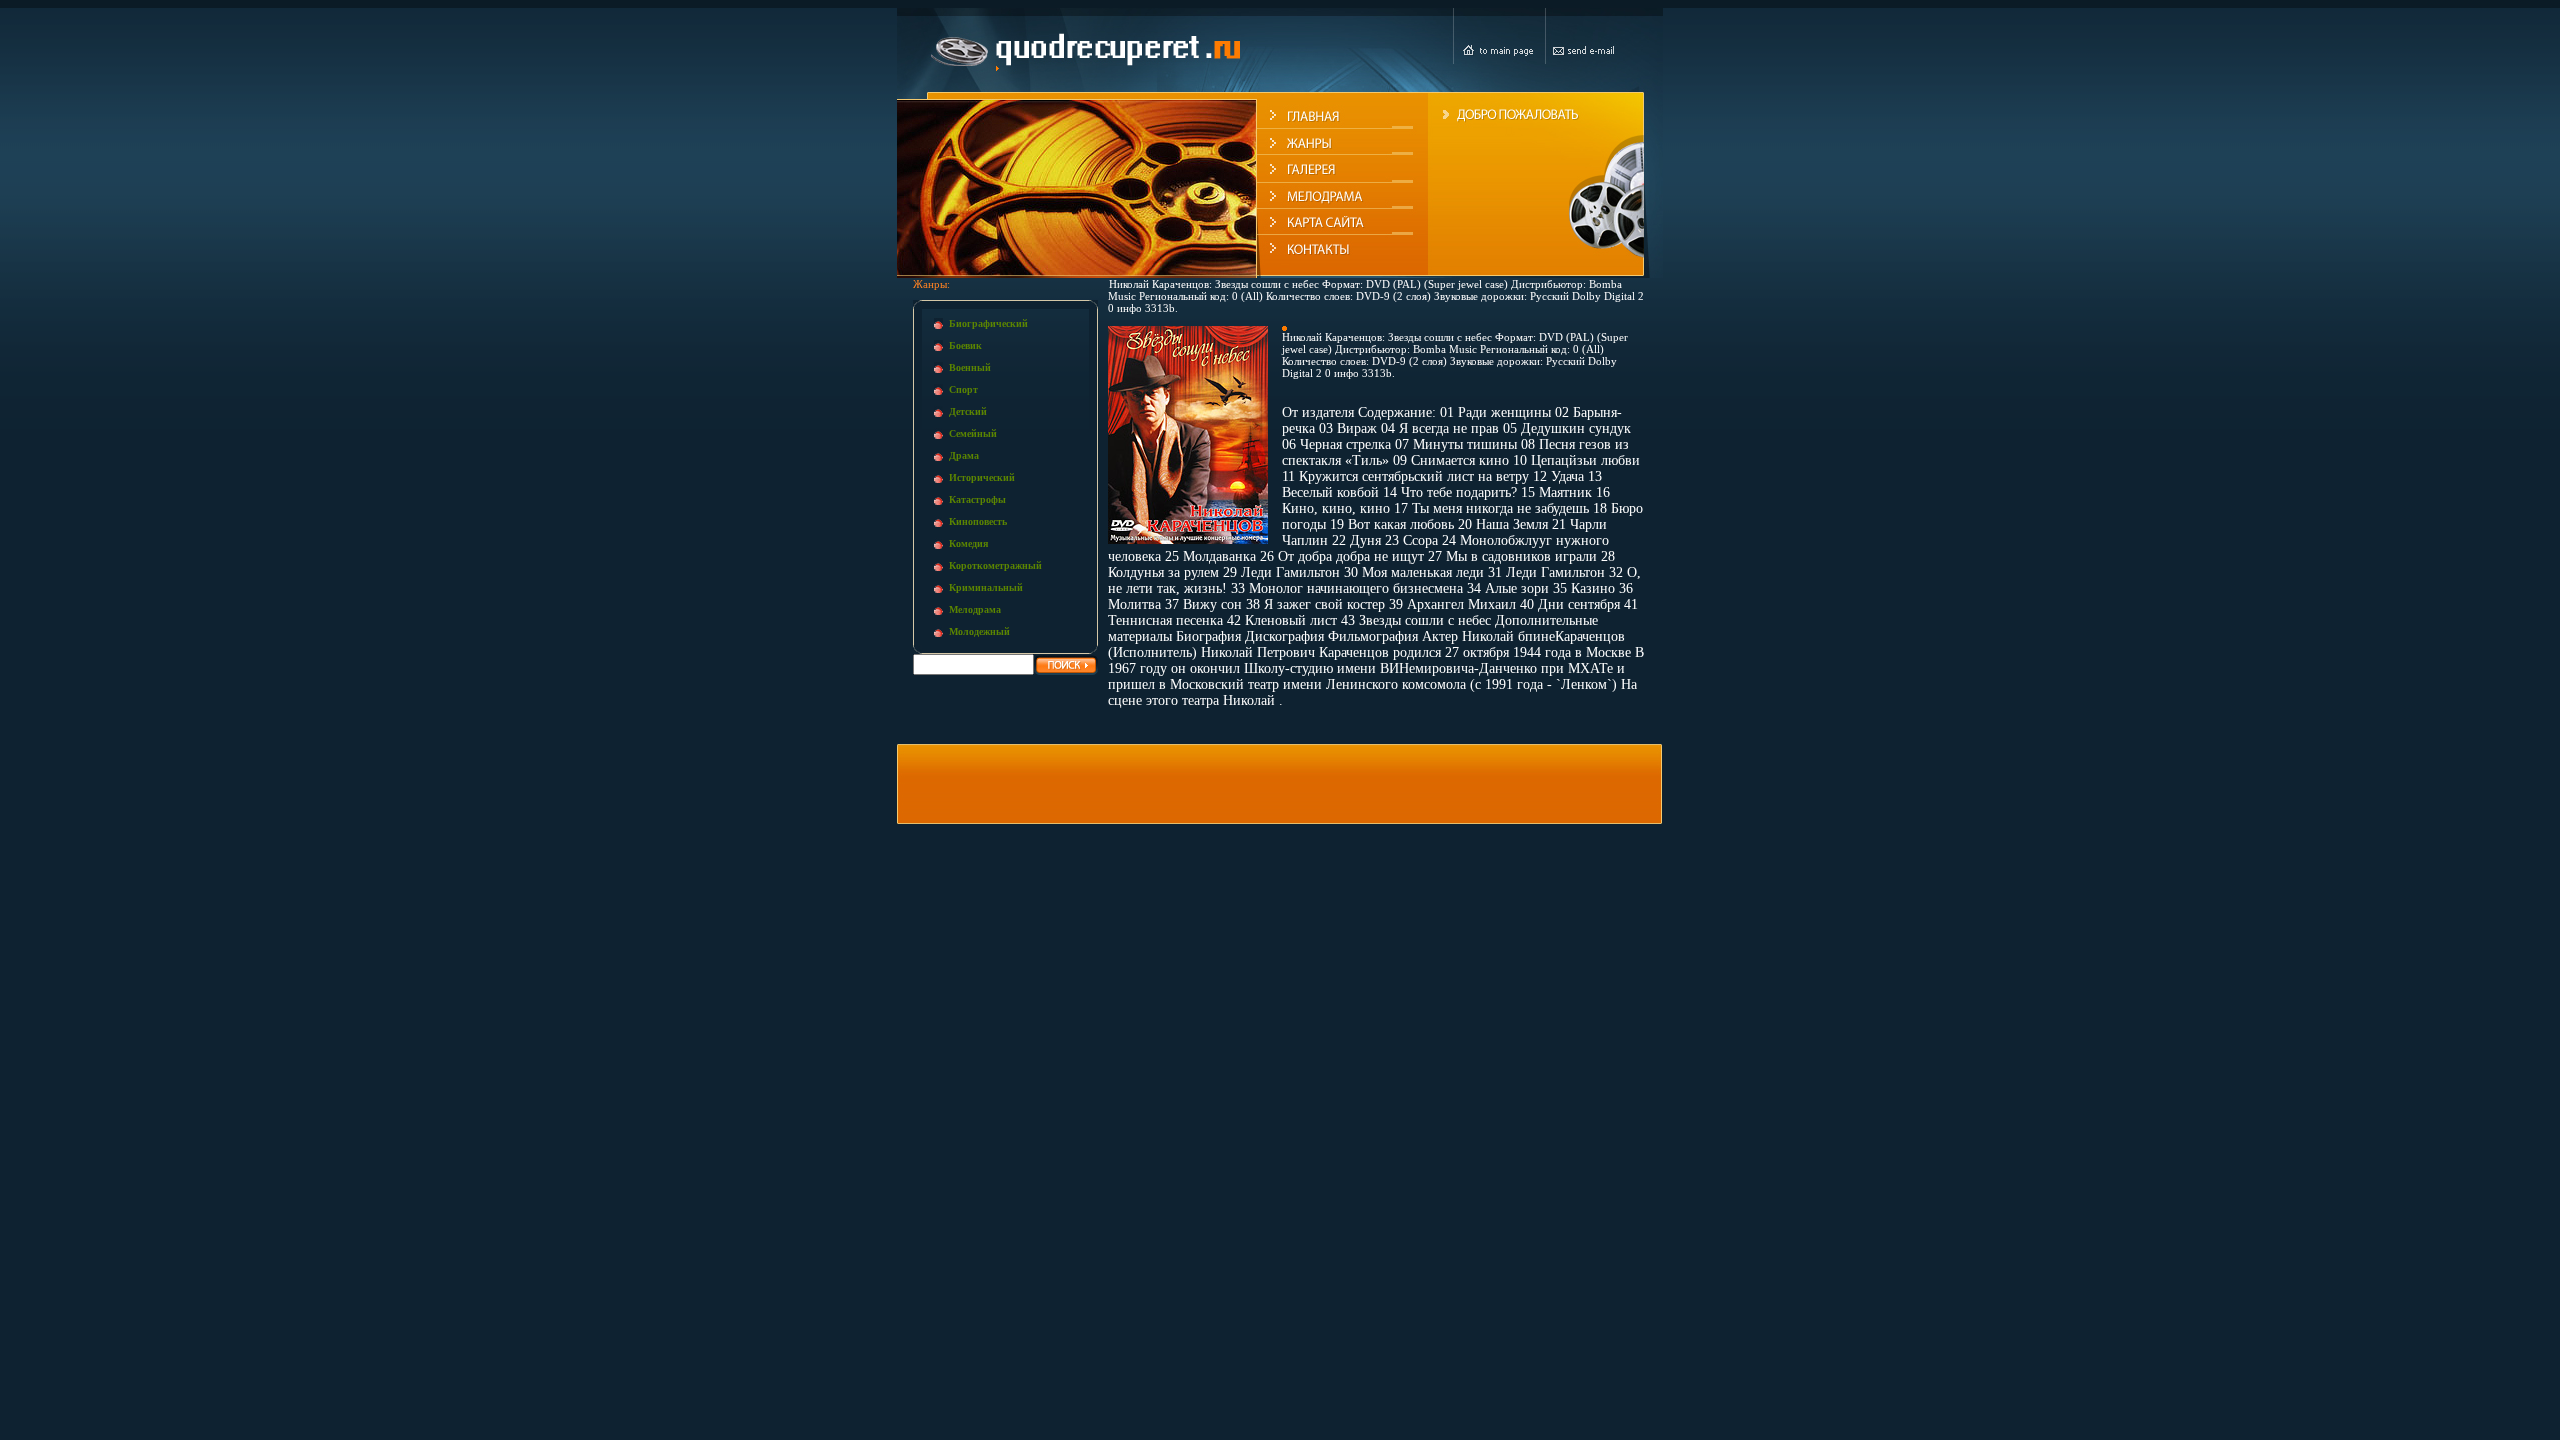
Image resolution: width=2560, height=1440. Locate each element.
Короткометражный (995, 565)
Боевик (965, 345)
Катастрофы (977, 499)
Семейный (973, 433)
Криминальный (986, 587)
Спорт (963, 389)
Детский (968, 411)
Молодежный (979, 631)
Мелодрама (975, 609)
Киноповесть (978, 521)
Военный (970, 367)
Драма (964, 455)
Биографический (988, 323)
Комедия (968, 543)
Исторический (982, 477)
